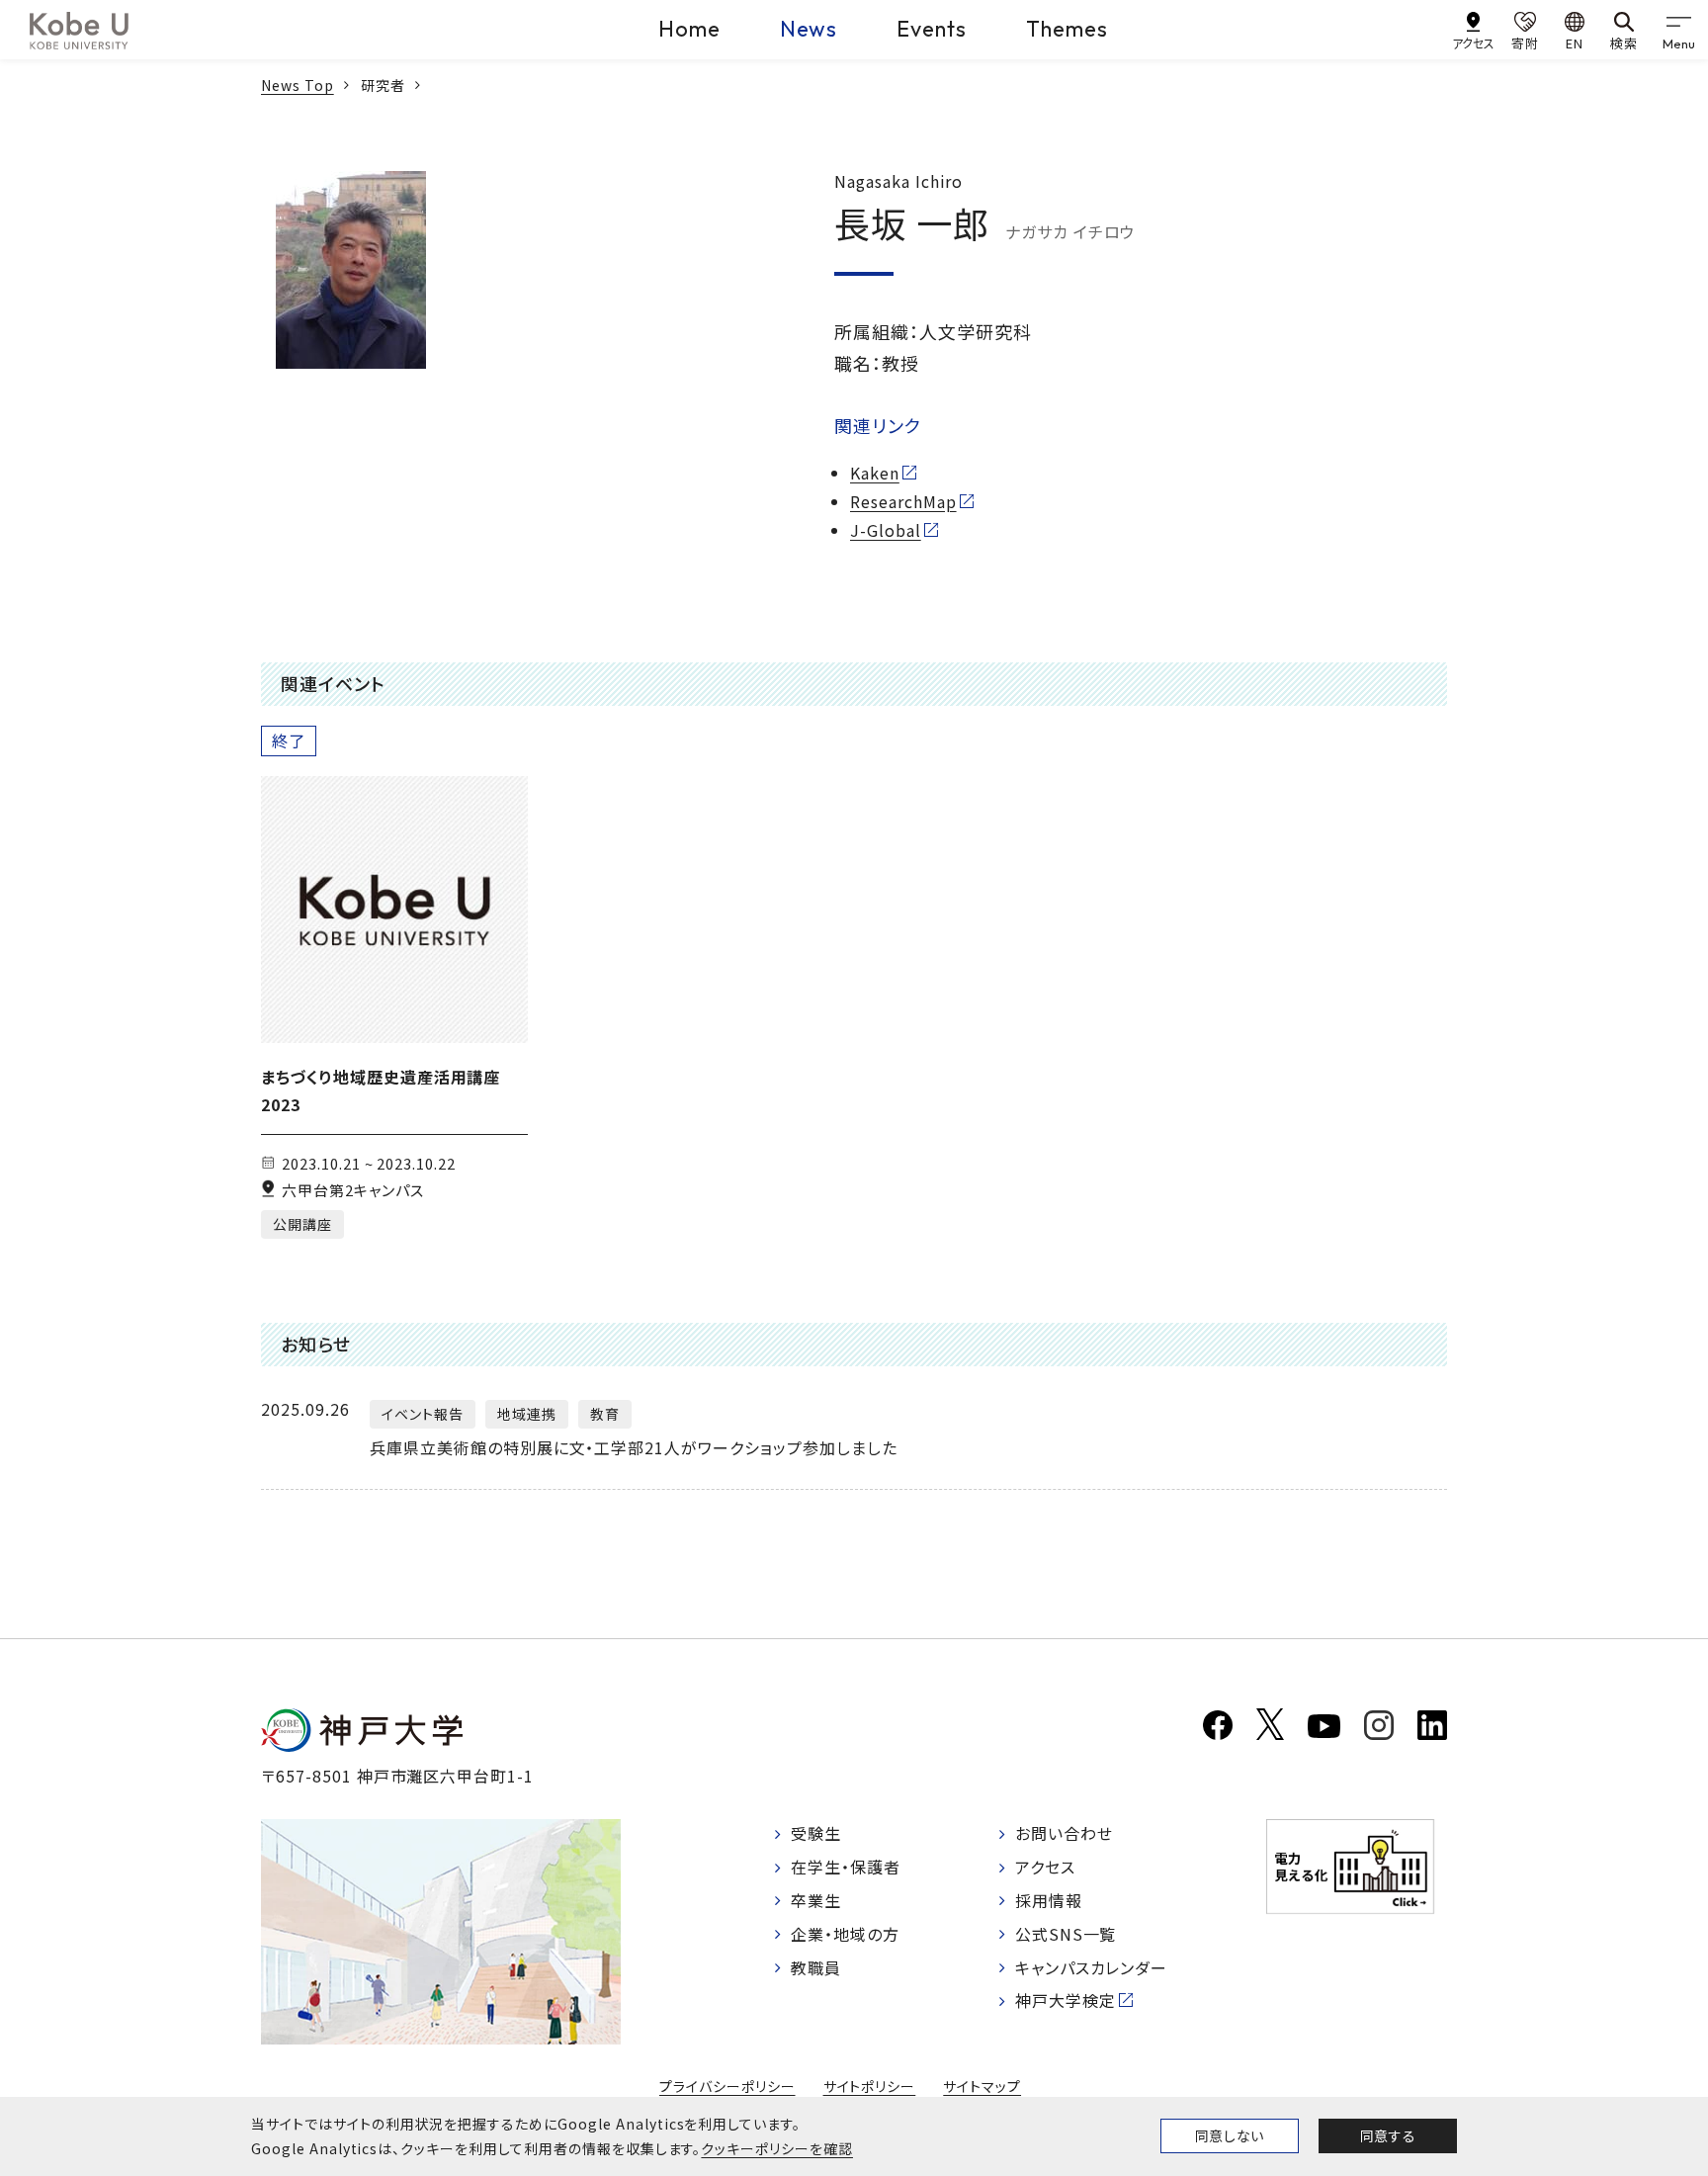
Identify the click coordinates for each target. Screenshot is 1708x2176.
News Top (298, 85)
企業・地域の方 (845, 1934)
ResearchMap (903, 501)
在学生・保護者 (846, 1867)
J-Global (886, 530)
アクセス (1045, 1867)
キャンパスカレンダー (1092, 1967)
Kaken (875, 473)
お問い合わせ (1064, 1833)
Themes (1067, 29)
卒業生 (816, 1900)
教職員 (816, 1967)
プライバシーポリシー (727, 2086)
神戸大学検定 (1066, 2000)
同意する (1388, 2135)
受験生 (816, 1833)
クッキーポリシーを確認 (777, 2148)
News (809, 29)
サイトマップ (982, 2086)
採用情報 (1049, 1900)
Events (932, 29)
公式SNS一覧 (1066, 1934)
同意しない (1230, 2135)
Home (689, 29)
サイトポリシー (870, 2086)
